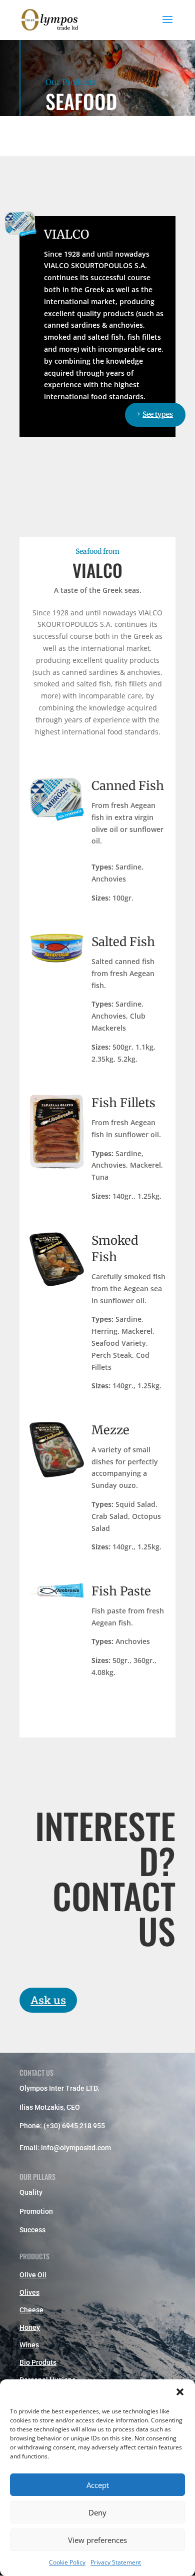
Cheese (31, 2310)
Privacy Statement (116, 2562)
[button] (180, 2392)
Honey (30, 2327)
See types (158, 414)
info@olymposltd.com (76, 2148)
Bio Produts (38, 2362)
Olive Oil (33, 2275)
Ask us (48, 2000)
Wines (29, 2345)
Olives (29, 2292)
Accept (98, 2485)
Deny (97, 2512)
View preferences (97, 2540)
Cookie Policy (67, 2562)
